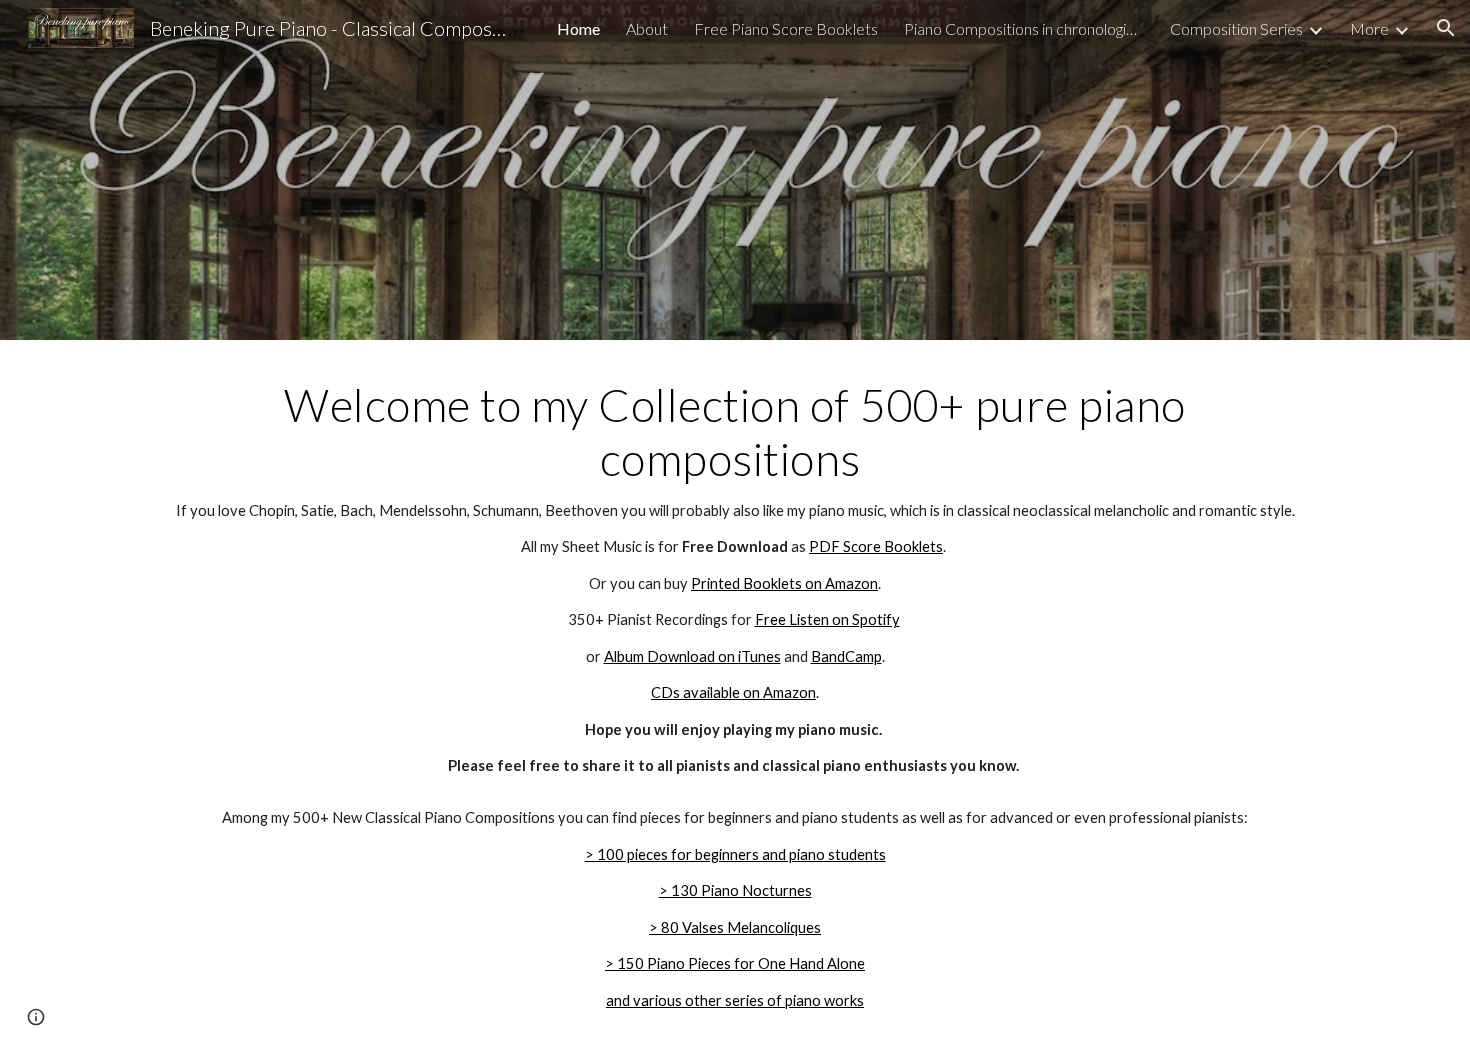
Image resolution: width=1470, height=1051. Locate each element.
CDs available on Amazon (733, 692)
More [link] (1369, 28)
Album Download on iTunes (692, 656)
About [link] (647, 28)
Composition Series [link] (1236, 28)
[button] (1446, 28)
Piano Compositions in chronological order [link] (1024, 28)
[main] (735, 578)
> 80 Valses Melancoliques (735, 927)
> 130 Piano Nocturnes (735, 890)
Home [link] (578, 28)
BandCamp (846, 656)
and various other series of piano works (735, 1000)
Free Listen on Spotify (827, 619)
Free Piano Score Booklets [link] (786, 28)
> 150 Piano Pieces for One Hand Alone (735, 963)
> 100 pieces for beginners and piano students (735, 854)
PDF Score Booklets (876, 546)
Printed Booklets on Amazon (784, 583)
